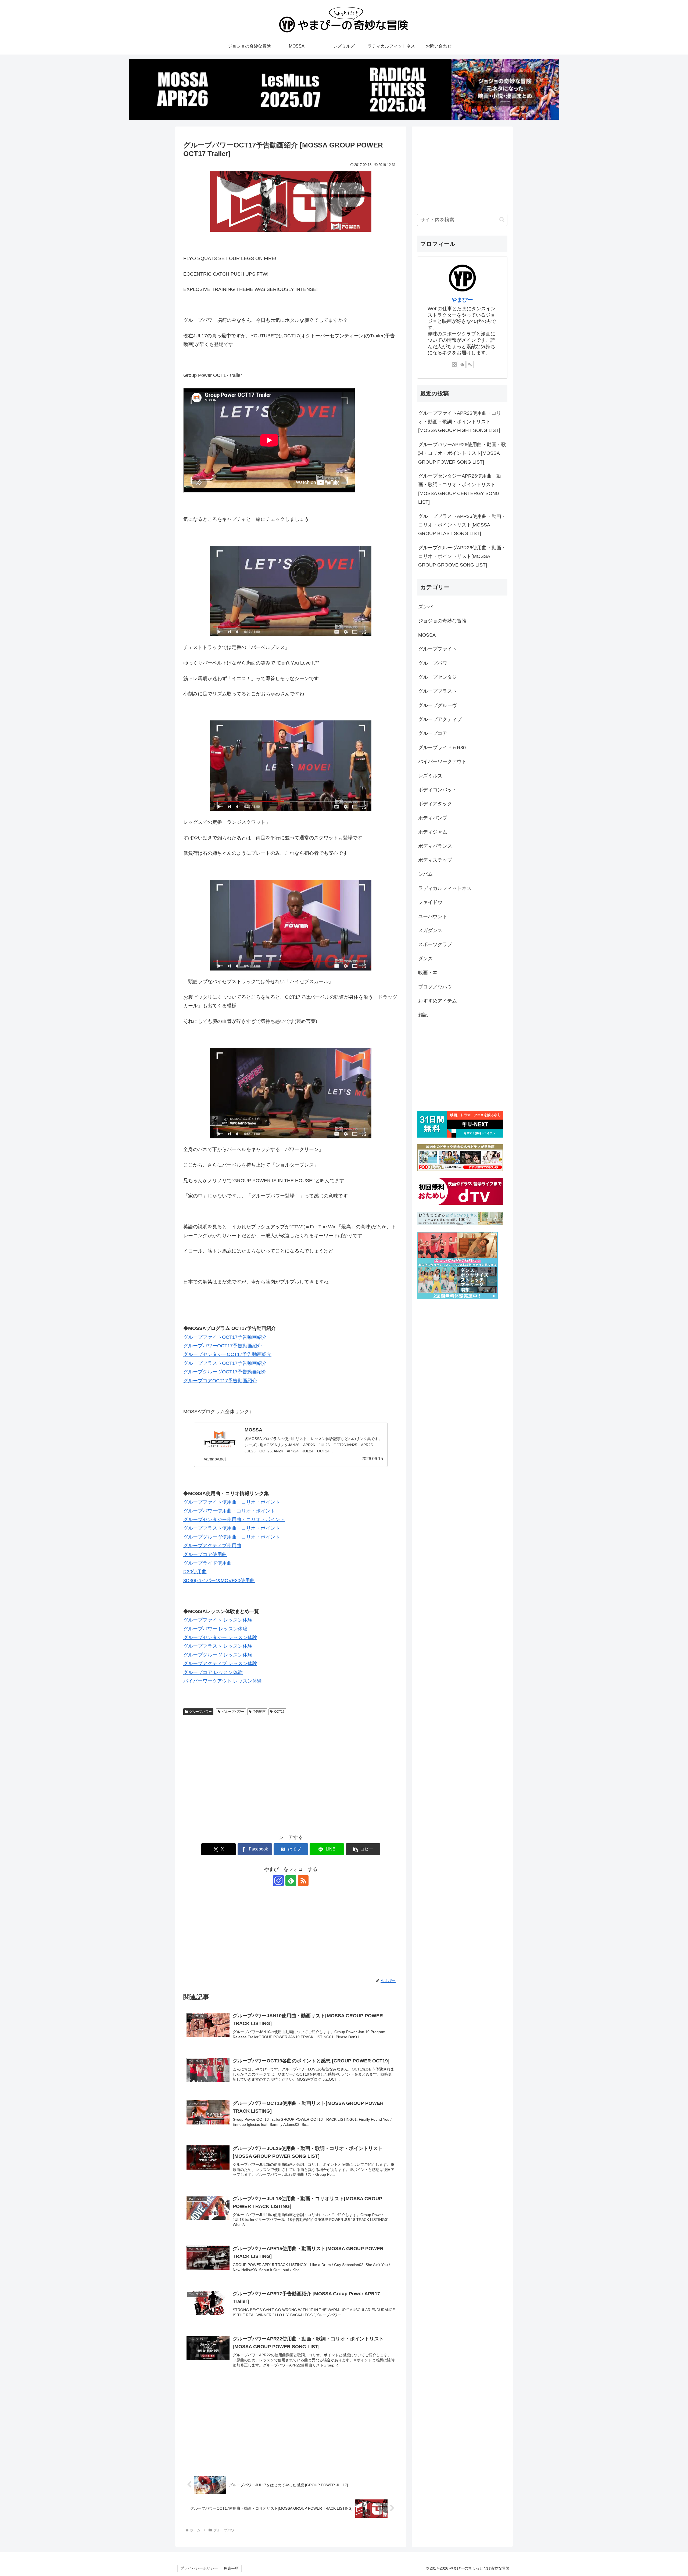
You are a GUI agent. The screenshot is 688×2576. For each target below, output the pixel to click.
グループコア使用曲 (205, 1554)
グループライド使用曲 (207, 1563)
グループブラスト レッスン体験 (218, 1646)
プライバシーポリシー (199, 2568)
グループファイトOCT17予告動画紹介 (225, 1337)
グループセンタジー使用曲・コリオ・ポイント (234, 1520)
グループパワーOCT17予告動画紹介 (223, 1346)
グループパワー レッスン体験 (215, 1629)
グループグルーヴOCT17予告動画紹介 (225, 1372)
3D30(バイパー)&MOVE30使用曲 (219, 1581)
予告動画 (259, 1712)
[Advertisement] (237, 1758)
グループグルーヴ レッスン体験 (218, 1655)
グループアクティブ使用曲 (212, 1546)
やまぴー (462, 300)
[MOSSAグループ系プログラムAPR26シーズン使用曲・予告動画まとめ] (183, 90)
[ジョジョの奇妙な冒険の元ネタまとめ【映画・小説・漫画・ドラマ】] (505, 90)
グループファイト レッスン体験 (218, 1620)
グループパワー (200, 1712)
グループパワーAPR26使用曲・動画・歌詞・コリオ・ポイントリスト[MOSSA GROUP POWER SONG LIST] (462, 453)
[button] (363, 1849)
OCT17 (279, 1712)
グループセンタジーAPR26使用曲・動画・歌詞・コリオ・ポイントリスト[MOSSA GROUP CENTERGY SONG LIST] (460, 489)
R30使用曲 (195, 1572)
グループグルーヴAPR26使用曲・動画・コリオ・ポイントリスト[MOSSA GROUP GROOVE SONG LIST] (462, 556)
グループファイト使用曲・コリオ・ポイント (232, 1502)
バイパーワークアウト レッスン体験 (223, 1681)
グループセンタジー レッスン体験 (220, 1637)
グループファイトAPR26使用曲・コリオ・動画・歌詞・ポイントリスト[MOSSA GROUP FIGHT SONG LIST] (460, 422)
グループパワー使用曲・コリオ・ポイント (229, 1511)
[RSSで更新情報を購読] (303, 1881)
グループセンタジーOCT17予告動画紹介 (227, 1354)
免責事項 (231, 2568)
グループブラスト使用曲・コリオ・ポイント (232, 1528)
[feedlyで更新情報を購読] (291, 1881)
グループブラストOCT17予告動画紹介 (225, 1363)
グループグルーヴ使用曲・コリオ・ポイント (232, 1537)
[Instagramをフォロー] (278, 1881)
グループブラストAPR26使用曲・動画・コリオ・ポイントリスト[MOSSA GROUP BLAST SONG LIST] (462, 525)
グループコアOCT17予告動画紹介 (220, 1381)
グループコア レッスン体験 (213, 1672)
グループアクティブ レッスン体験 (220, 1664)
